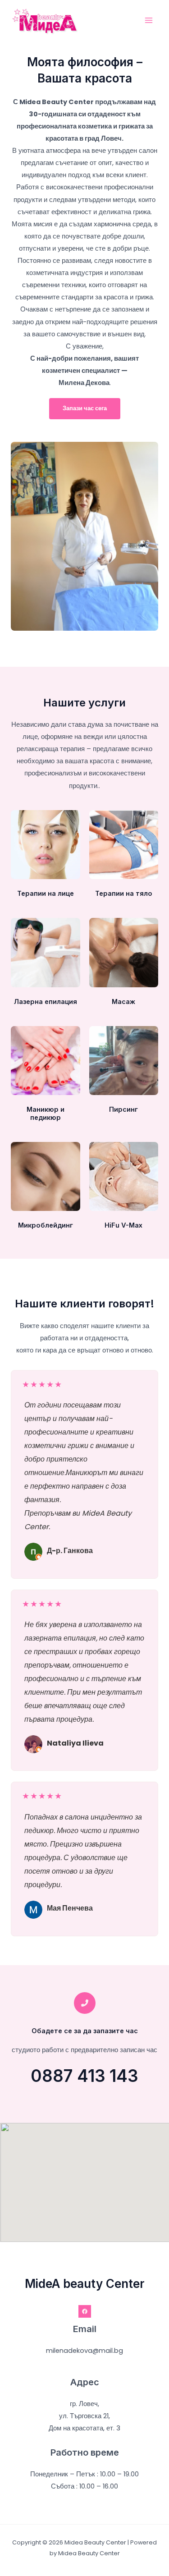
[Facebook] (85, 2311)
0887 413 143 (84, 2076)
